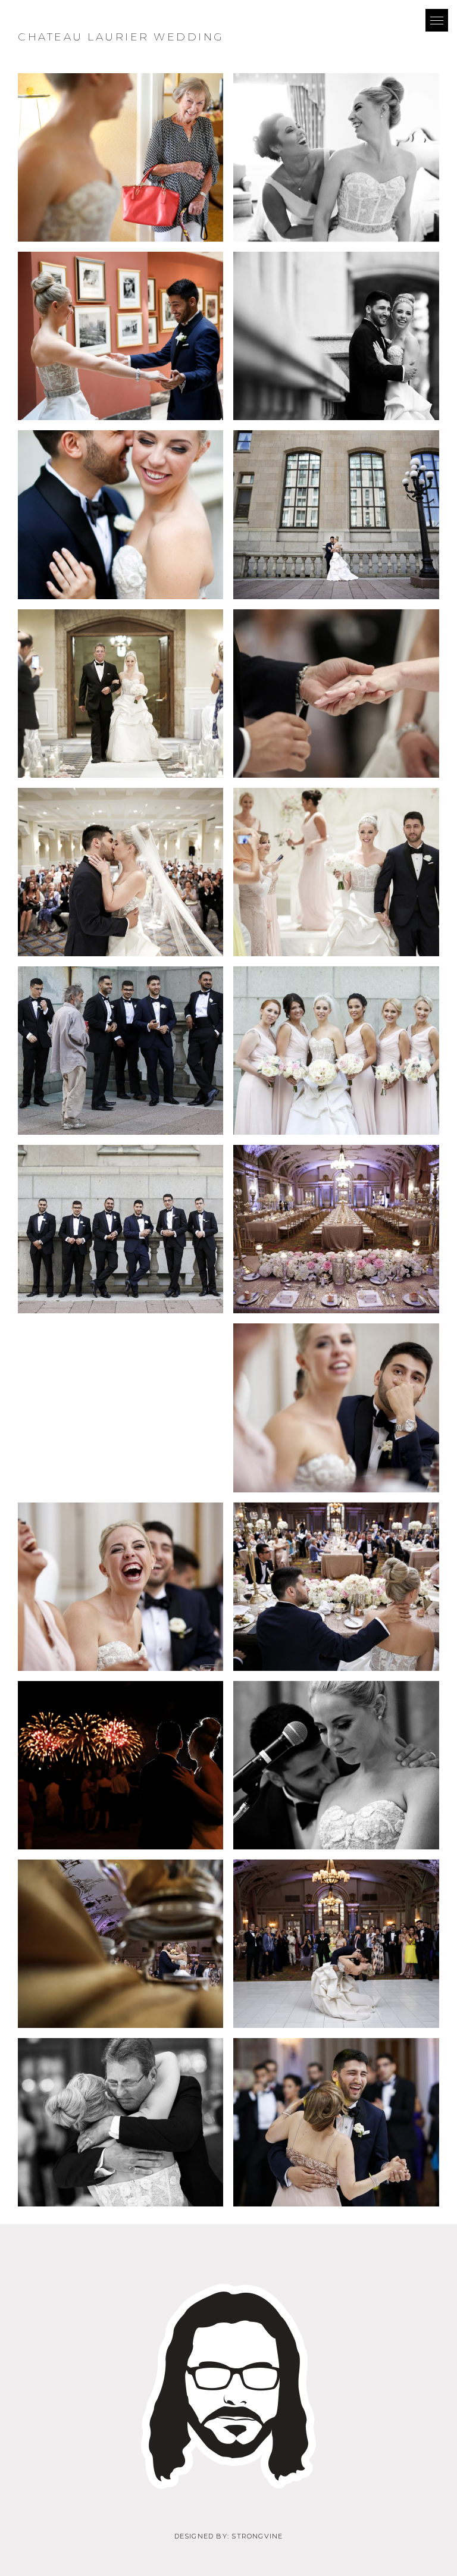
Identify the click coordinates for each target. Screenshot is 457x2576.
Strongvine (257, 2536)
